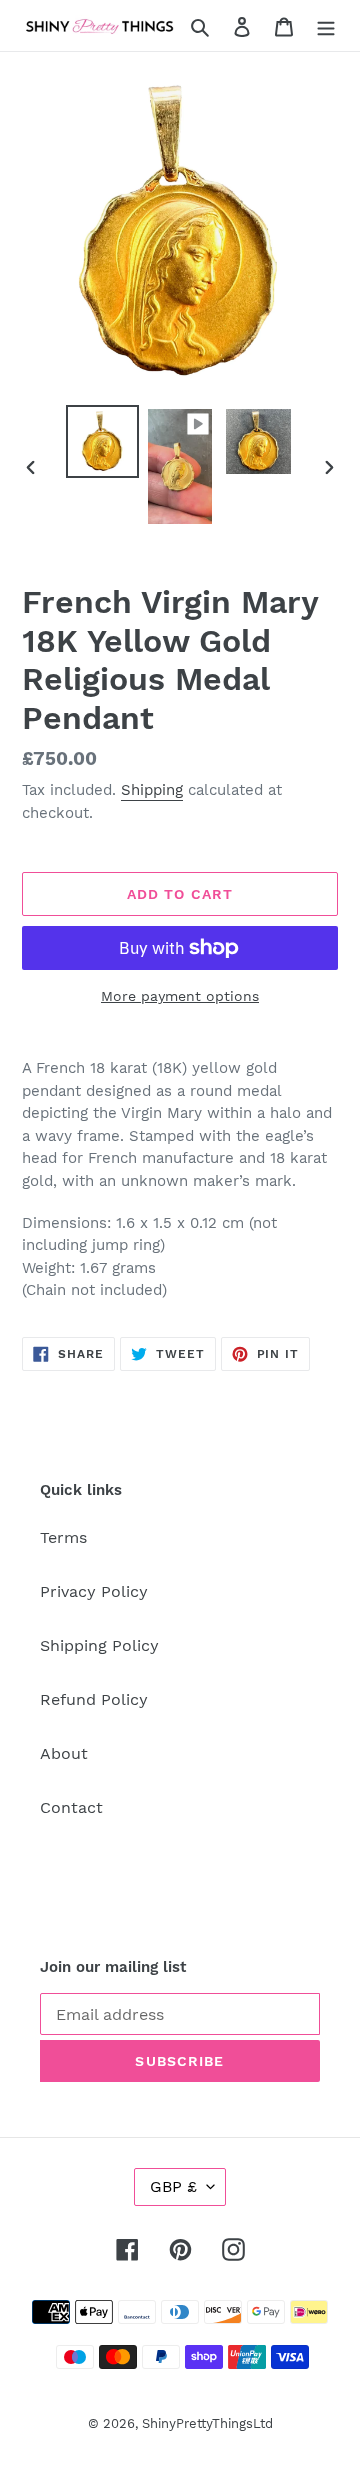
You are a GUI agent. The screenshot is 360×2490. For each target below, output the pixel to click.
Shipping (152, 790)
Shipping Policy (99, 1645)
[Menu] (326, 26)
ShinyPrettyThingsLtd (207, 2423)
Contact (71, 1807)
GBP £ (173, 2186)
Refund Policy (94, 1699)
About (64, 1753)
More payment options (180, 996)
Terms (63, 1537)
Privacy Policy (94, 1591)
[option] (102, 441)
